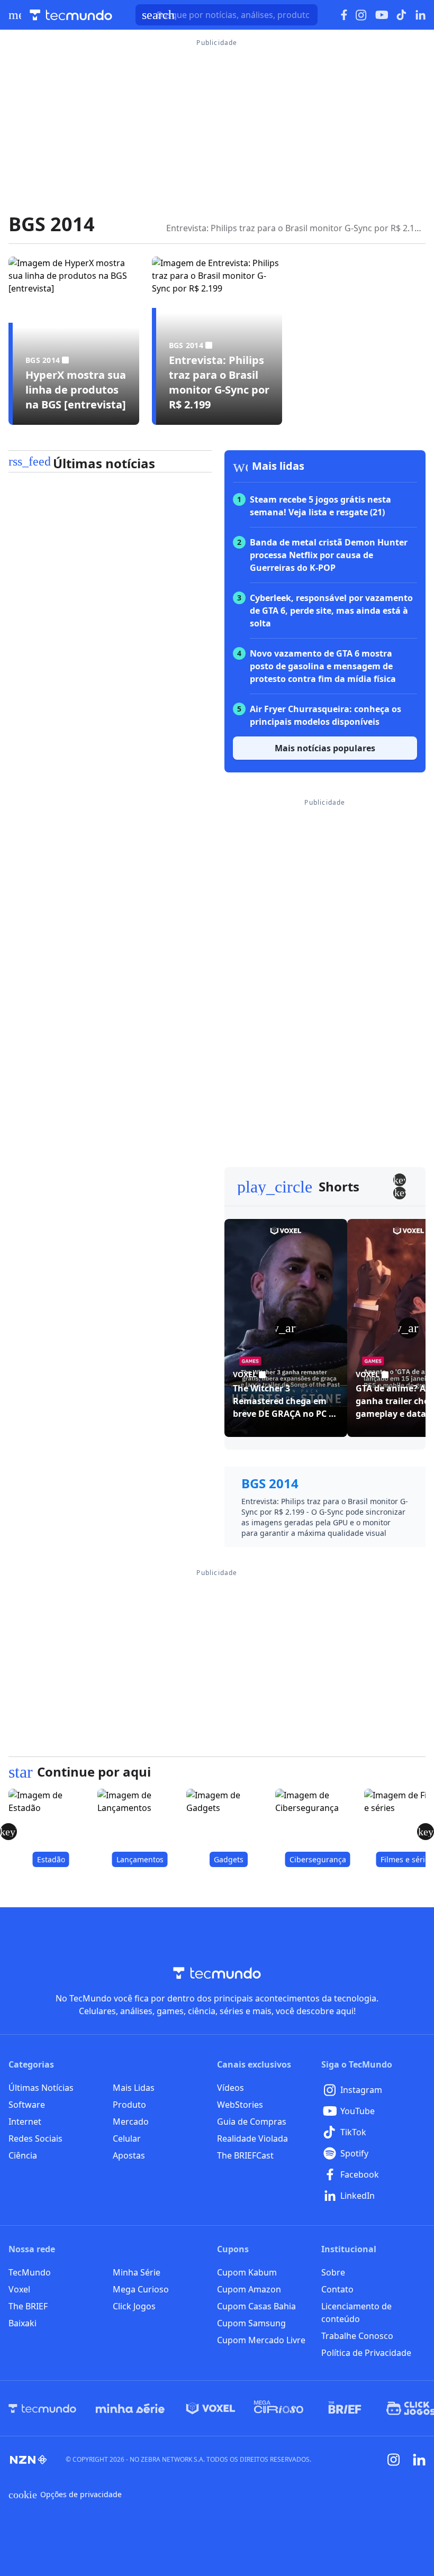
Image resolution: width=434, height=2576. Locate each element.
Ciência (23, 2155)
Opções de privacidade (65, 2495)
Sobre (333, 2272)
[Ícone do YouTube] (382, 15)
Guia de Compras (252, 2122)
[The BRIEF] (345, 2408)
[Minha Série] (130, 2408)
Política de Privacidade (366, 2353)
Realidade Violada (252, 2138)
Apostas (129, 2155)
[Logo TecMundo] (71, 15)
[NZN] (29, 2460)
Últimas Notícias (41, 2088)
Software (27, 2105)
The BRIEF (28, 2306)
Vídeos (230, 2088)
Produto (129, 2105)
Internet (25, 2122)
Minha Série (137, 2272)
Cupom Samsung (251, 2323)
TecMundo (30, 2272)
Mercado (131, 2122)
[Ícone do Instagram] (361, 15)
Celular (127, 2138)
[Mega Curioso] (279, 2408)
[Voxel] (211, 2408)
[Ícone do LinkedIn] (421, 15)
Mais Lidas (134, 2088)
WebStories (240, 2105)
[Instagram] (394, 2460)
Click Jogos (134, 2306)
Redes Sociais (35, 2138)
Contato (337, 2289)
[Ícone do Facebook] (344, 15)
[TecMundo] (42, 2408)
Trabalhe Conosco (357, 2336)
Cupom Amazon (249, 2289)
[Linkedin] (419, 2460)
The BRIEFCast (245, 2155)
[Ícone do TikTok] (402, 15)
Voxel (19, 2289)
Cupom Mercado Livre (261, 2340)
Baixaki (22, 2323)
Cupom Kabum (247, 2272)
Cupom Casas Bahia (256, 2306)
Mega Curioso (141, 2289)
